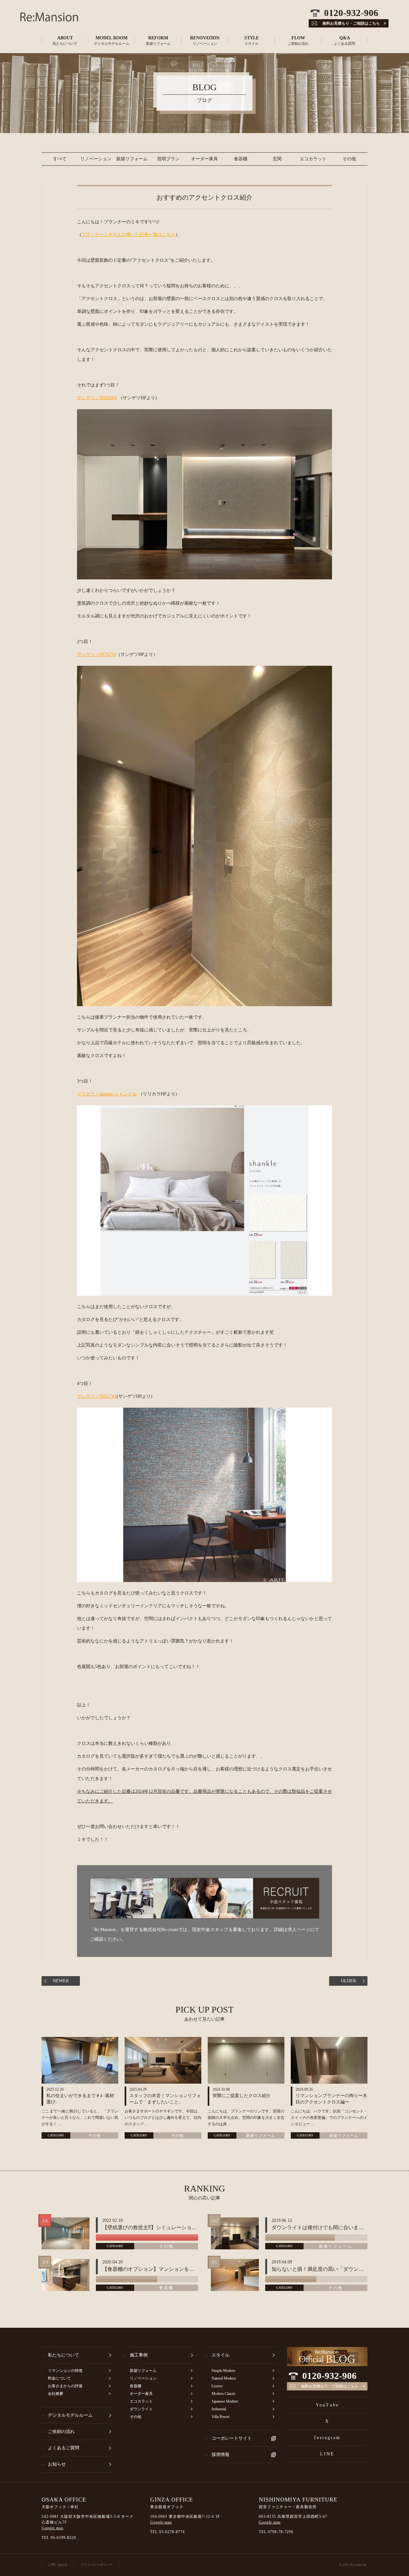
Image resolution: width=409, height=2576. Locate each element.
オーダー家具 (204, 159)
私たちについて (64, 2355)
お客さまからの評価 (65, 2386)
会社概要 (56, 2394)
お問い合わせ (58, 2565)
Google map (52, 2528)
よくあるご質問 (64, 2448)
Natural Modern (224, 2378)
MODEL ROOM (112, 40)
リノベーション (96, 159)
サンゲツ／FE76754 (96, 654)
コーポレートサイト (232, 2438)
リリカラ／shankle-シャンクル (107, 1094)
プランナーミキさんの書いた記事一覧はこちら (128, 235)
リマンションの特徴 (65, 2371)
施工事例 (139, 2355)
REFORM (158, 40)
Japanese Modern (225, 2401)
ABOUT (65, 40)
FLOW (298, 40)
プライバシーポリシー (96, 2565)
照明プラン (168, 159)
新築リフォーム (132, 159)
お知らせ (57, 2464)
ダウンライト (141, 2409)
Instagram (327, 2438)
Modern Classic (224, 2394)
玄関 (277, 159)
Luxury (217, 2386)
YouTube (327, 2405)
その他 (349, 159)
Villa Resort (220, 2417)
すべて (60, 159)
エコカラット (313, 159)
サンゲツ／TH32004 (97, 398)
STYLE (252, 40)
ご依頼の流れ (61, 2432)
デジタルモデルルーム (70, 2415)
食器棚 (241, 159)
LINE (327, 2454)
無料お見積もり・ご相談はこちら (330, 2386)
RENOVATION (205, 40)
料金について (59, 2378)
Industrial (219, 2409)
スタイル (220, 2355)
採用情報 (220, 2455)
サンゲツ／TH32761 (97, 1396)
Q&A (344, 40)
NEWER (61, 1981)
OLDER (348, 1981)
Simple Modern (223, 2371)
